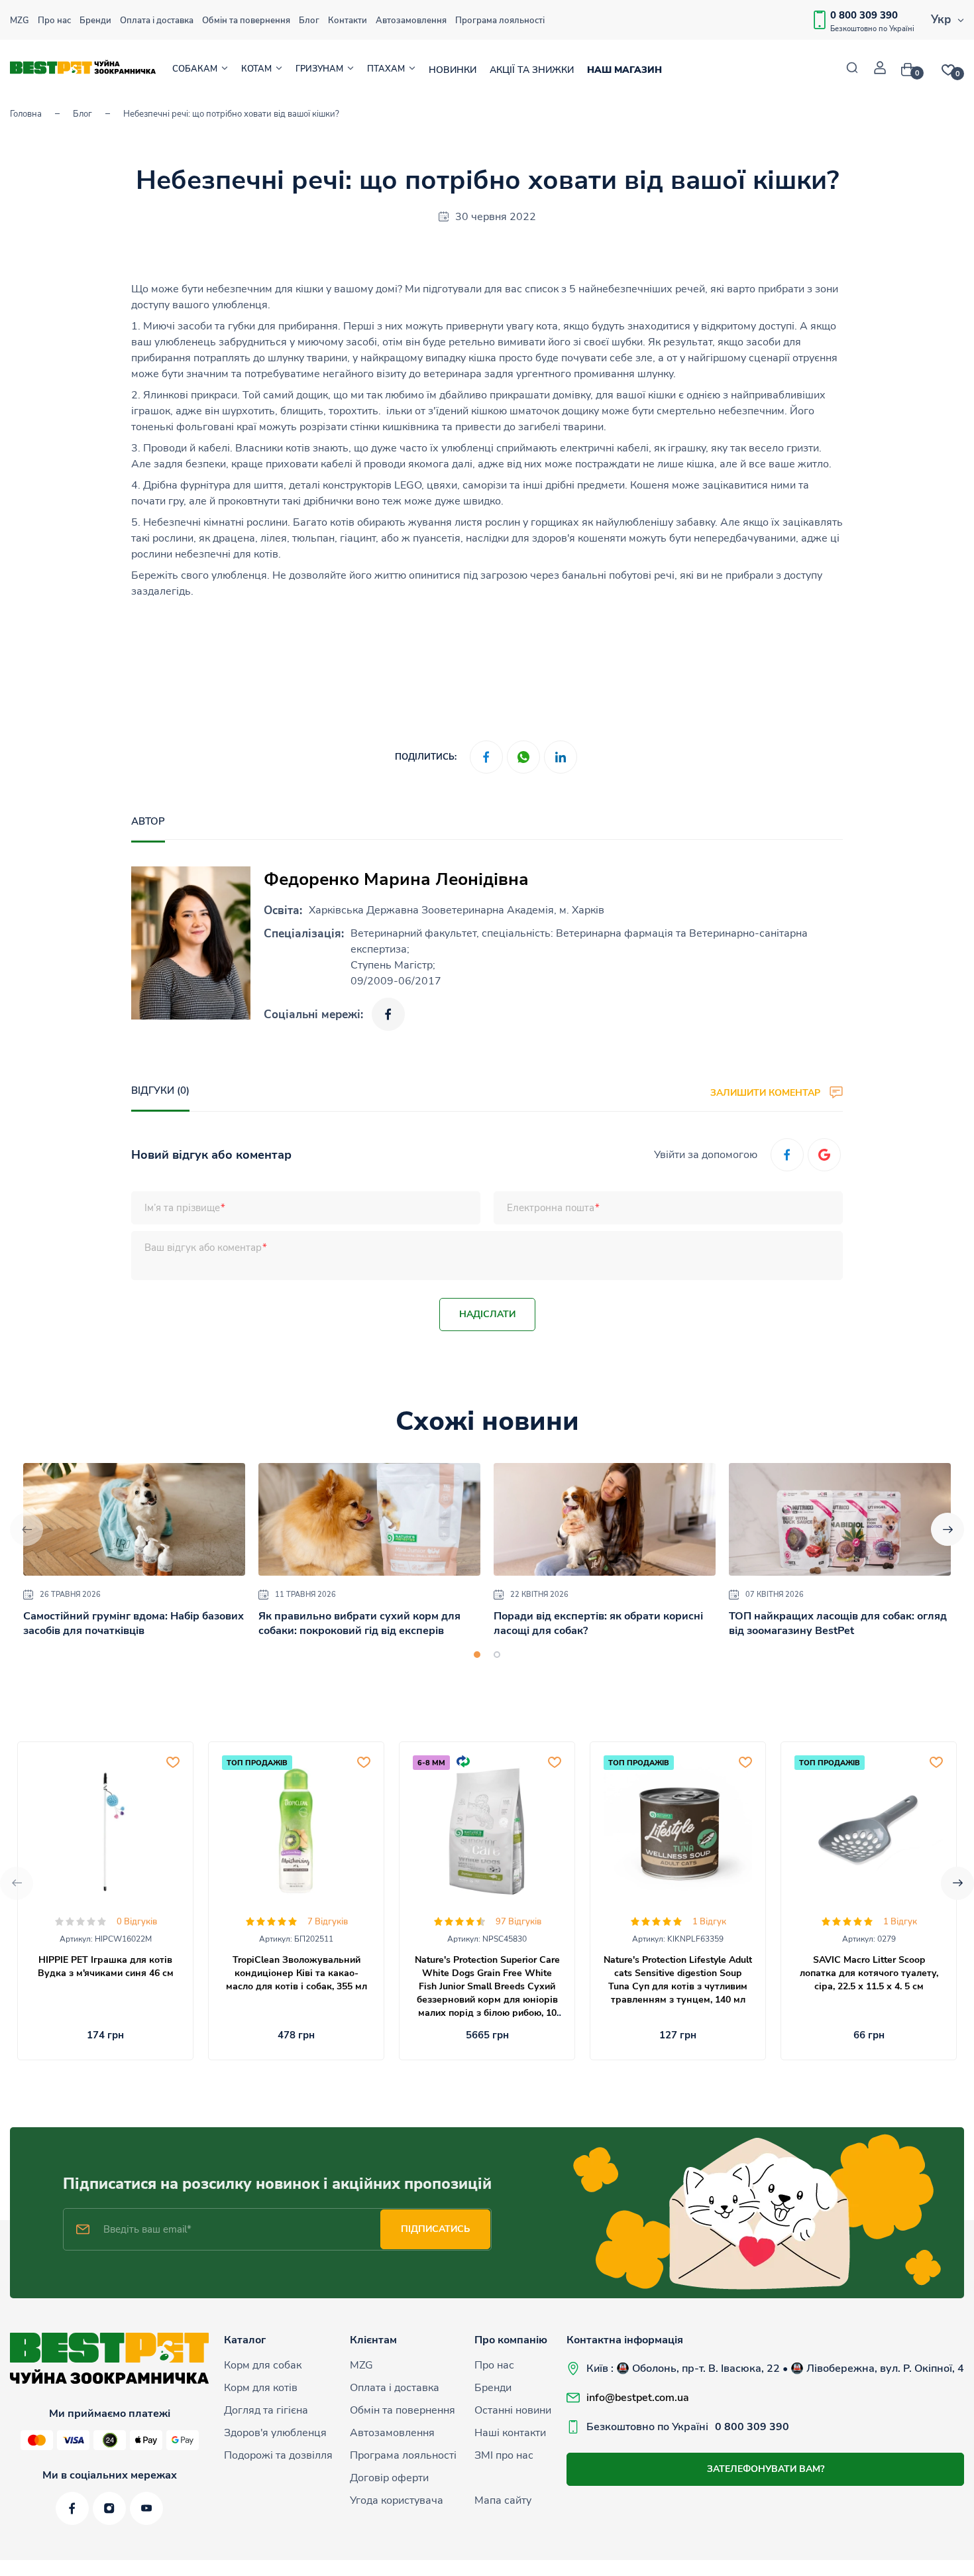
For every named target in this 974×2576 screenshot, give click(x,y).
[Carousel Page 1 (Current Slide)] (477, 1655)
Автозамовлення (411, 21)
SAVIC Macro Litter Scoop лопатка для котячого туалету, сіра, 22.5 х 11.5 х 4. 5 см (869, 1973)
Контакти (348, 21)
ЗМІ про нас (504, 2455)
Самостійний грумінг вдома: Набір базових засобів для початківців (134, 1623)
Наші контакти (510, 2433)
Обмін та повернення (246, 21)
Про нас (54, 21)
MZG (20, 21)
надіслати (487, 1314)
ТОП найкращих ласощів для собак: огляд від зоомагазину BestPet (838, 1623)
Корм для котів (261, 2388)
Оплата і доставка (157, 21)
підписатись (435, 2229)
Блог (309, 21)
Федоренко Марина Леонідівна (396, 879)
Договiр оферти (389, 2478)
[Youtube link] (146, 2508)
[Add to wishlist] (173, 1762)
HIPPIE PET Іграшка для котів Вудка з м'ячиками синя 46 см (106, 1966)
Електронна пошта (551, 1208)
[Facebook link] (388, 1014)
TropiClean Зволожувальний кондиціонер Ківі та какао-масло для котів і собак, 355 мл (297, 1973)
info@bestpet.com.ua (638, 2398)
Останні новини (513, 2410)
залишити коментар (767, 1092)
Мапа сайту (503, 2500)
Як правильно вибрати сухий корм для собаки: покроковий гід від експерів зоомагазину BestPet (359, 1631)
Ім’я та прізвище (182, 1208)
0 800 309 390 (864, 15)
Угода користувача (397, 2500)
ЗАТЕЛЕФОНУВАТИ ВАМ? (766, 2469)
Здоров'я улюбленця (275, 2433)
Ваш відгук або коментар (203, 1248)
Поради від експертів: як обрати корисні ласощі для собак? (598, 1623)
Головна (26, 114)
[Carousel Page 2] (497, 1655)
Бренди (95, 21)
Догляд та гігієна (266, 2410)
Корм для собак (263, 2365)
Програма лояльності (500, 21)
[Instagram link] (109, 2508)
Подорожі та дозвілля (278, 2455)
